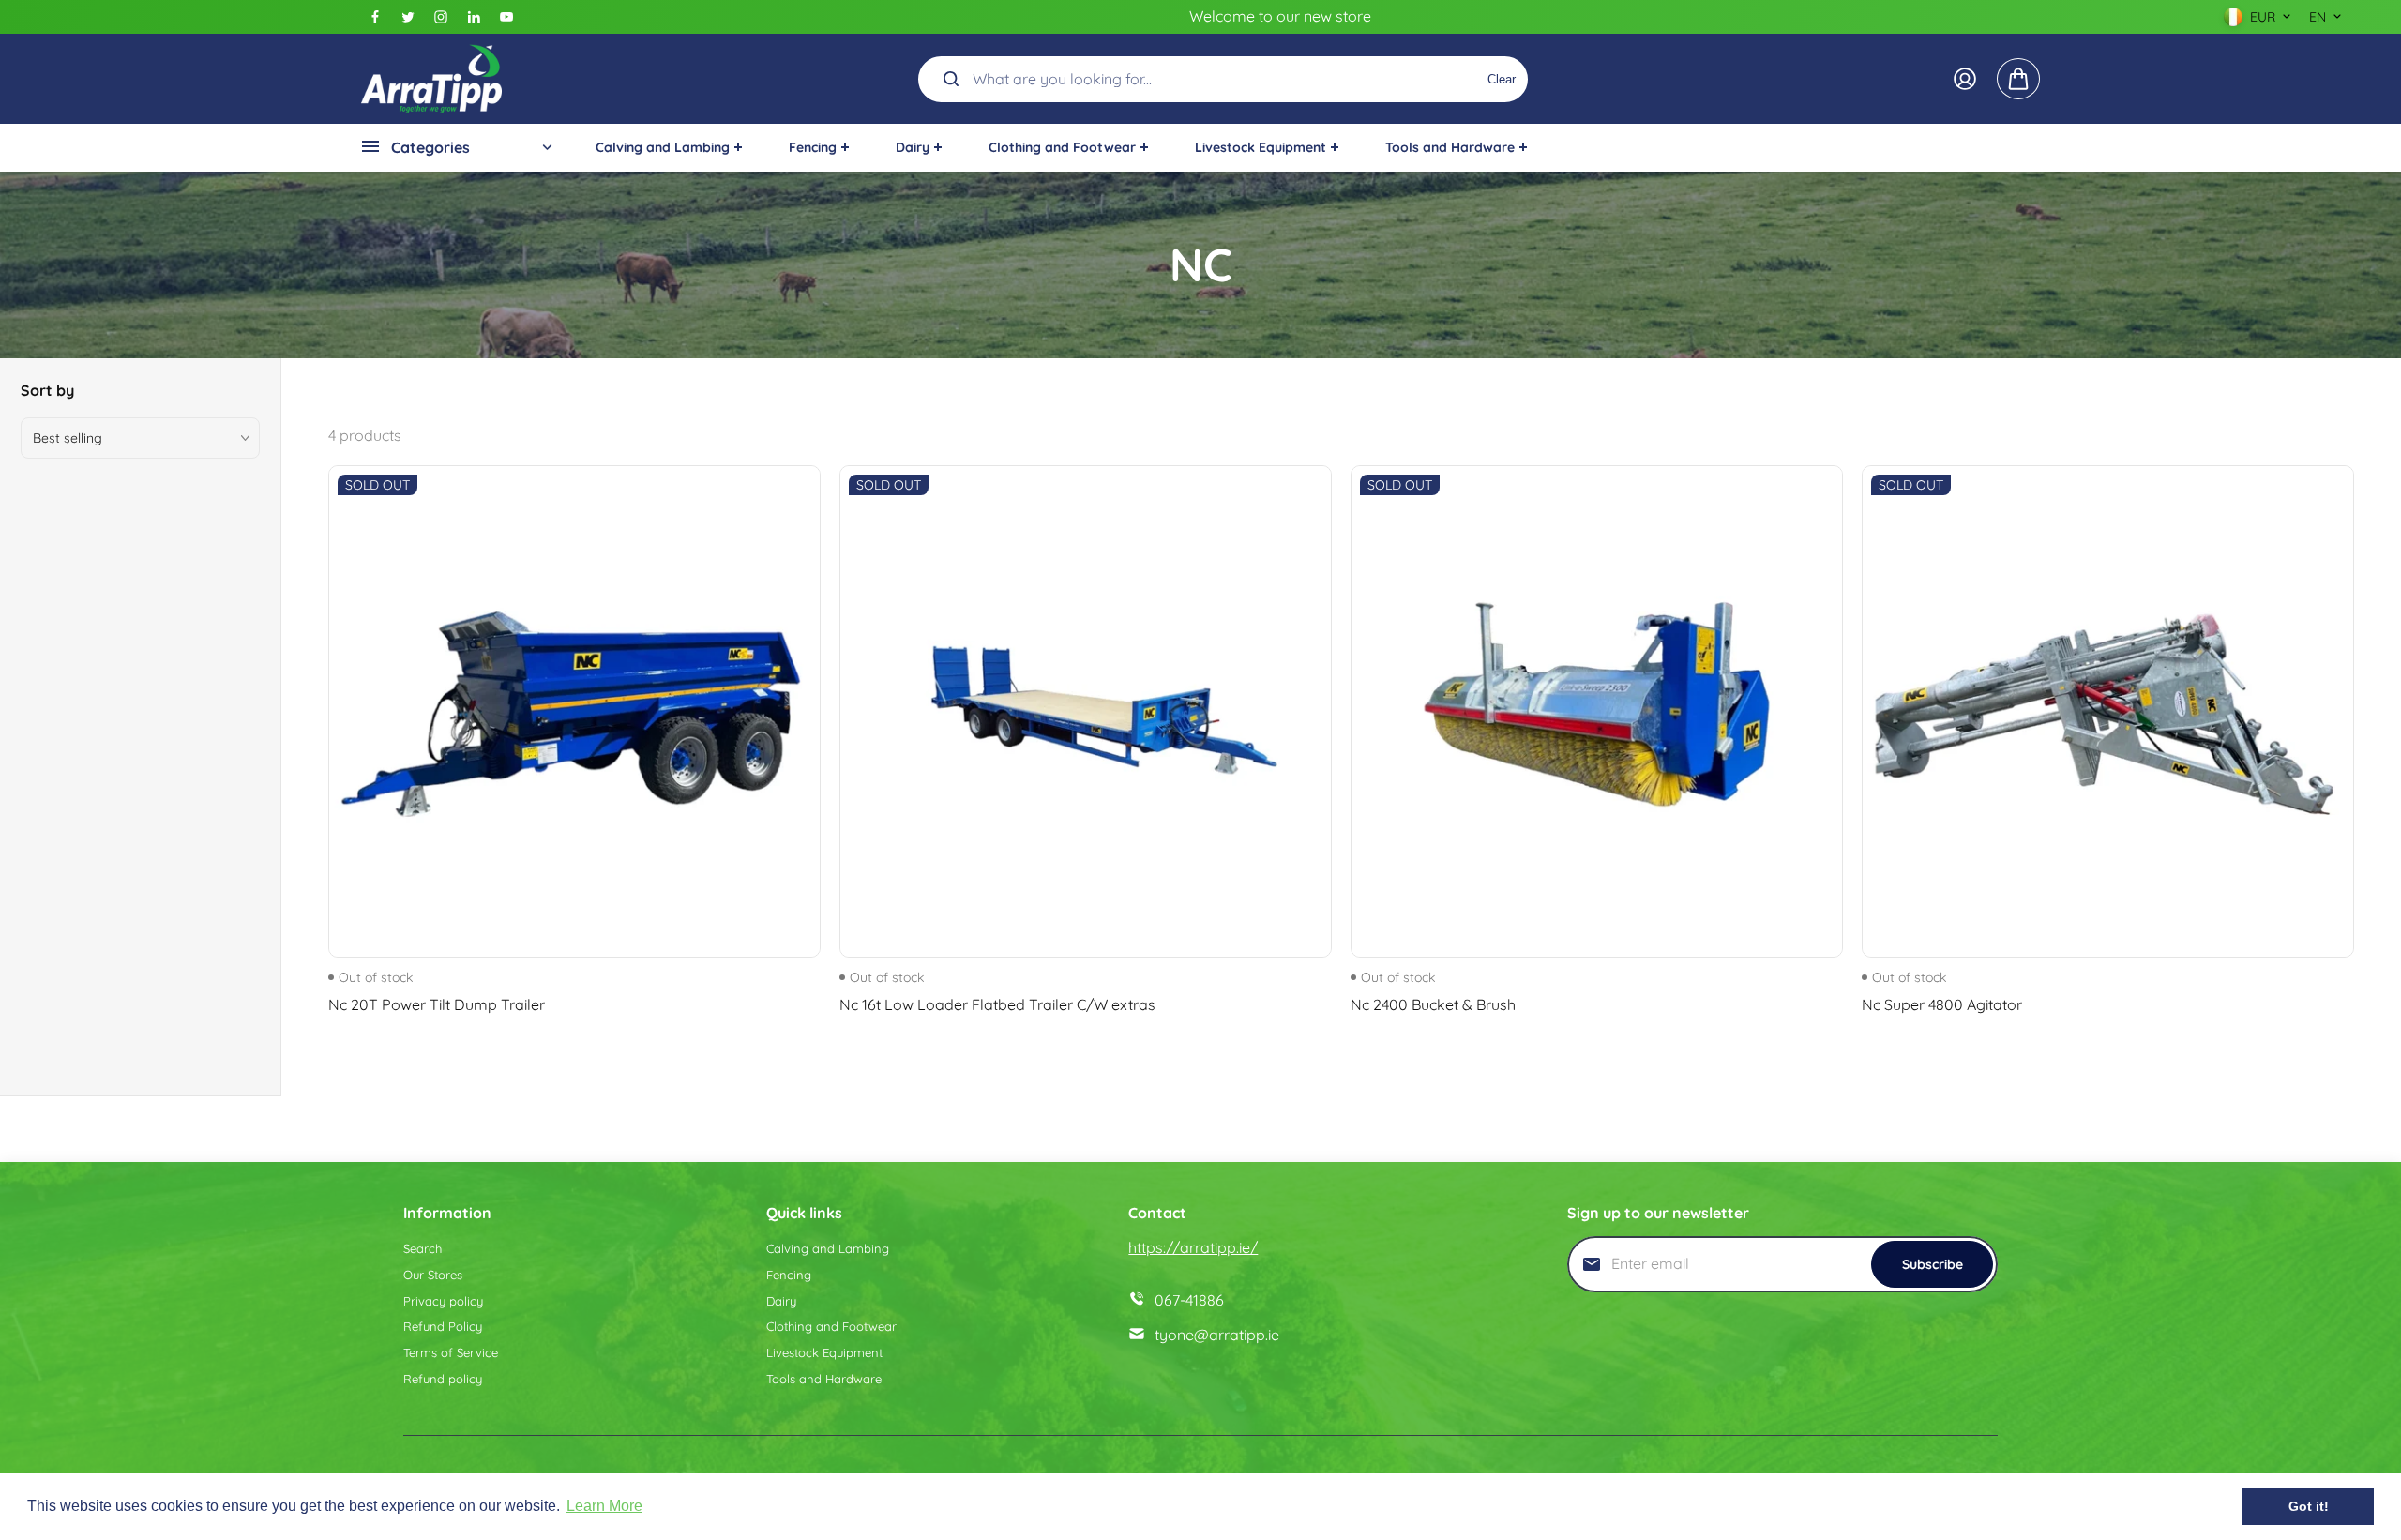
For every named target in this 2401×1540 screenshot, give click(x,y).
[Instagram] (441, 17)
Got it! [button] (2309, 1506)
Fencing (789, 1275)
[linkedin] (474, 17)
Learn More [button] (604, 1506)
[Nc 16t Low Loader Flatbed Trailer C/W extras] (1086, 711)
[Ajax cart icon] (2018, 79)
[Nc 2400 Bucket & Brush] (1597, 711)
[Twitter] (408, 17)
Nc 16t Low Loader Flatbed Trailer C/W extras (997, 1004)
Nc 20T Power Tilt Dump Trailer (437, 1004)
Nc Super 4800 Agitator (1942, 1004)
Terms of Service (451, 1352)
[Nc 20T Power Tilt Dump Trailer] (574, 711)
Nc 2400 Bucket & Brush (1433, 1004)
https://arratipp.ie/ (1193, 1247)
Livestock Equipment (824, 1352)
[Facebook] (375, 17)
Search (423, 1248)
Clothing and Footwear (831, 1326)
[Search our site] (951, 79)
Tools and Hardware (824, 1379)
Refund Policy (443, 1326)
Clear (1502, 78)
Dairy (781, 1301)
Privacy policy (443, 1301)
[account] (1965, 79)
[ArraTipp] (431, 79)
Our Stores (433, 1275)
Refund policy (443, 1379)
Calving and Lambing (828, 1248)
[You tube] (506, 17)
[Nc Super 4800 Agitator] (2108, 711)
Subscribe (1933, 1264)
